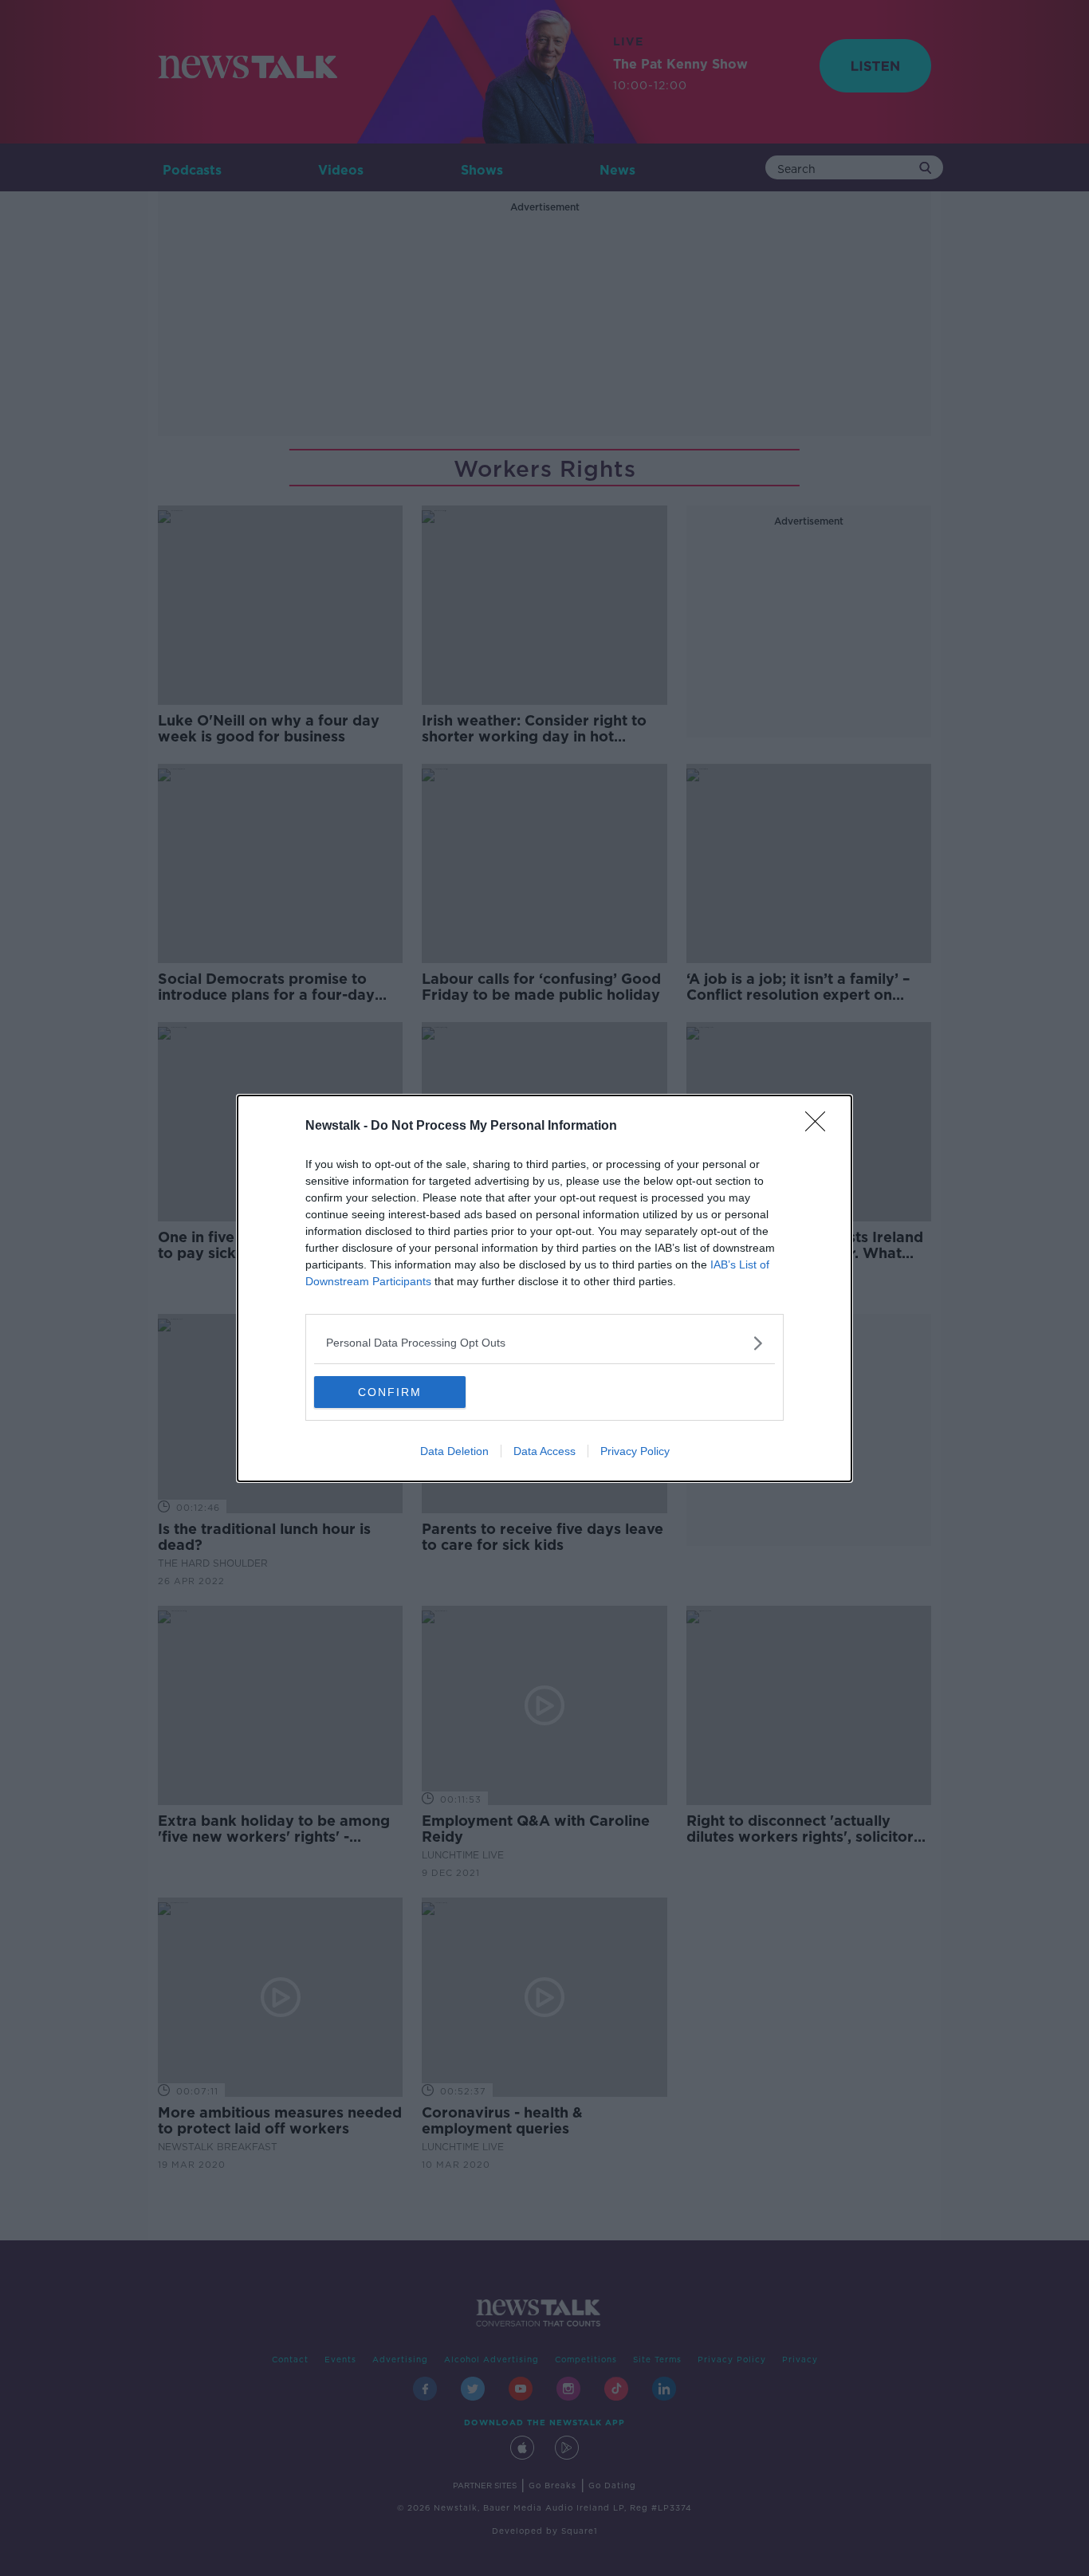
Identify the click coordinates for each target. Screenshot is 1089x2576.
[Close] (820, 1127)
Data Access (544, 1451)
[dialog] (544, 1288)
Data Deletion (454, 1451)
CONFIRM (390, 1392)
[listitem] (544, 1343)
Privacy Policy (635, 1451)
